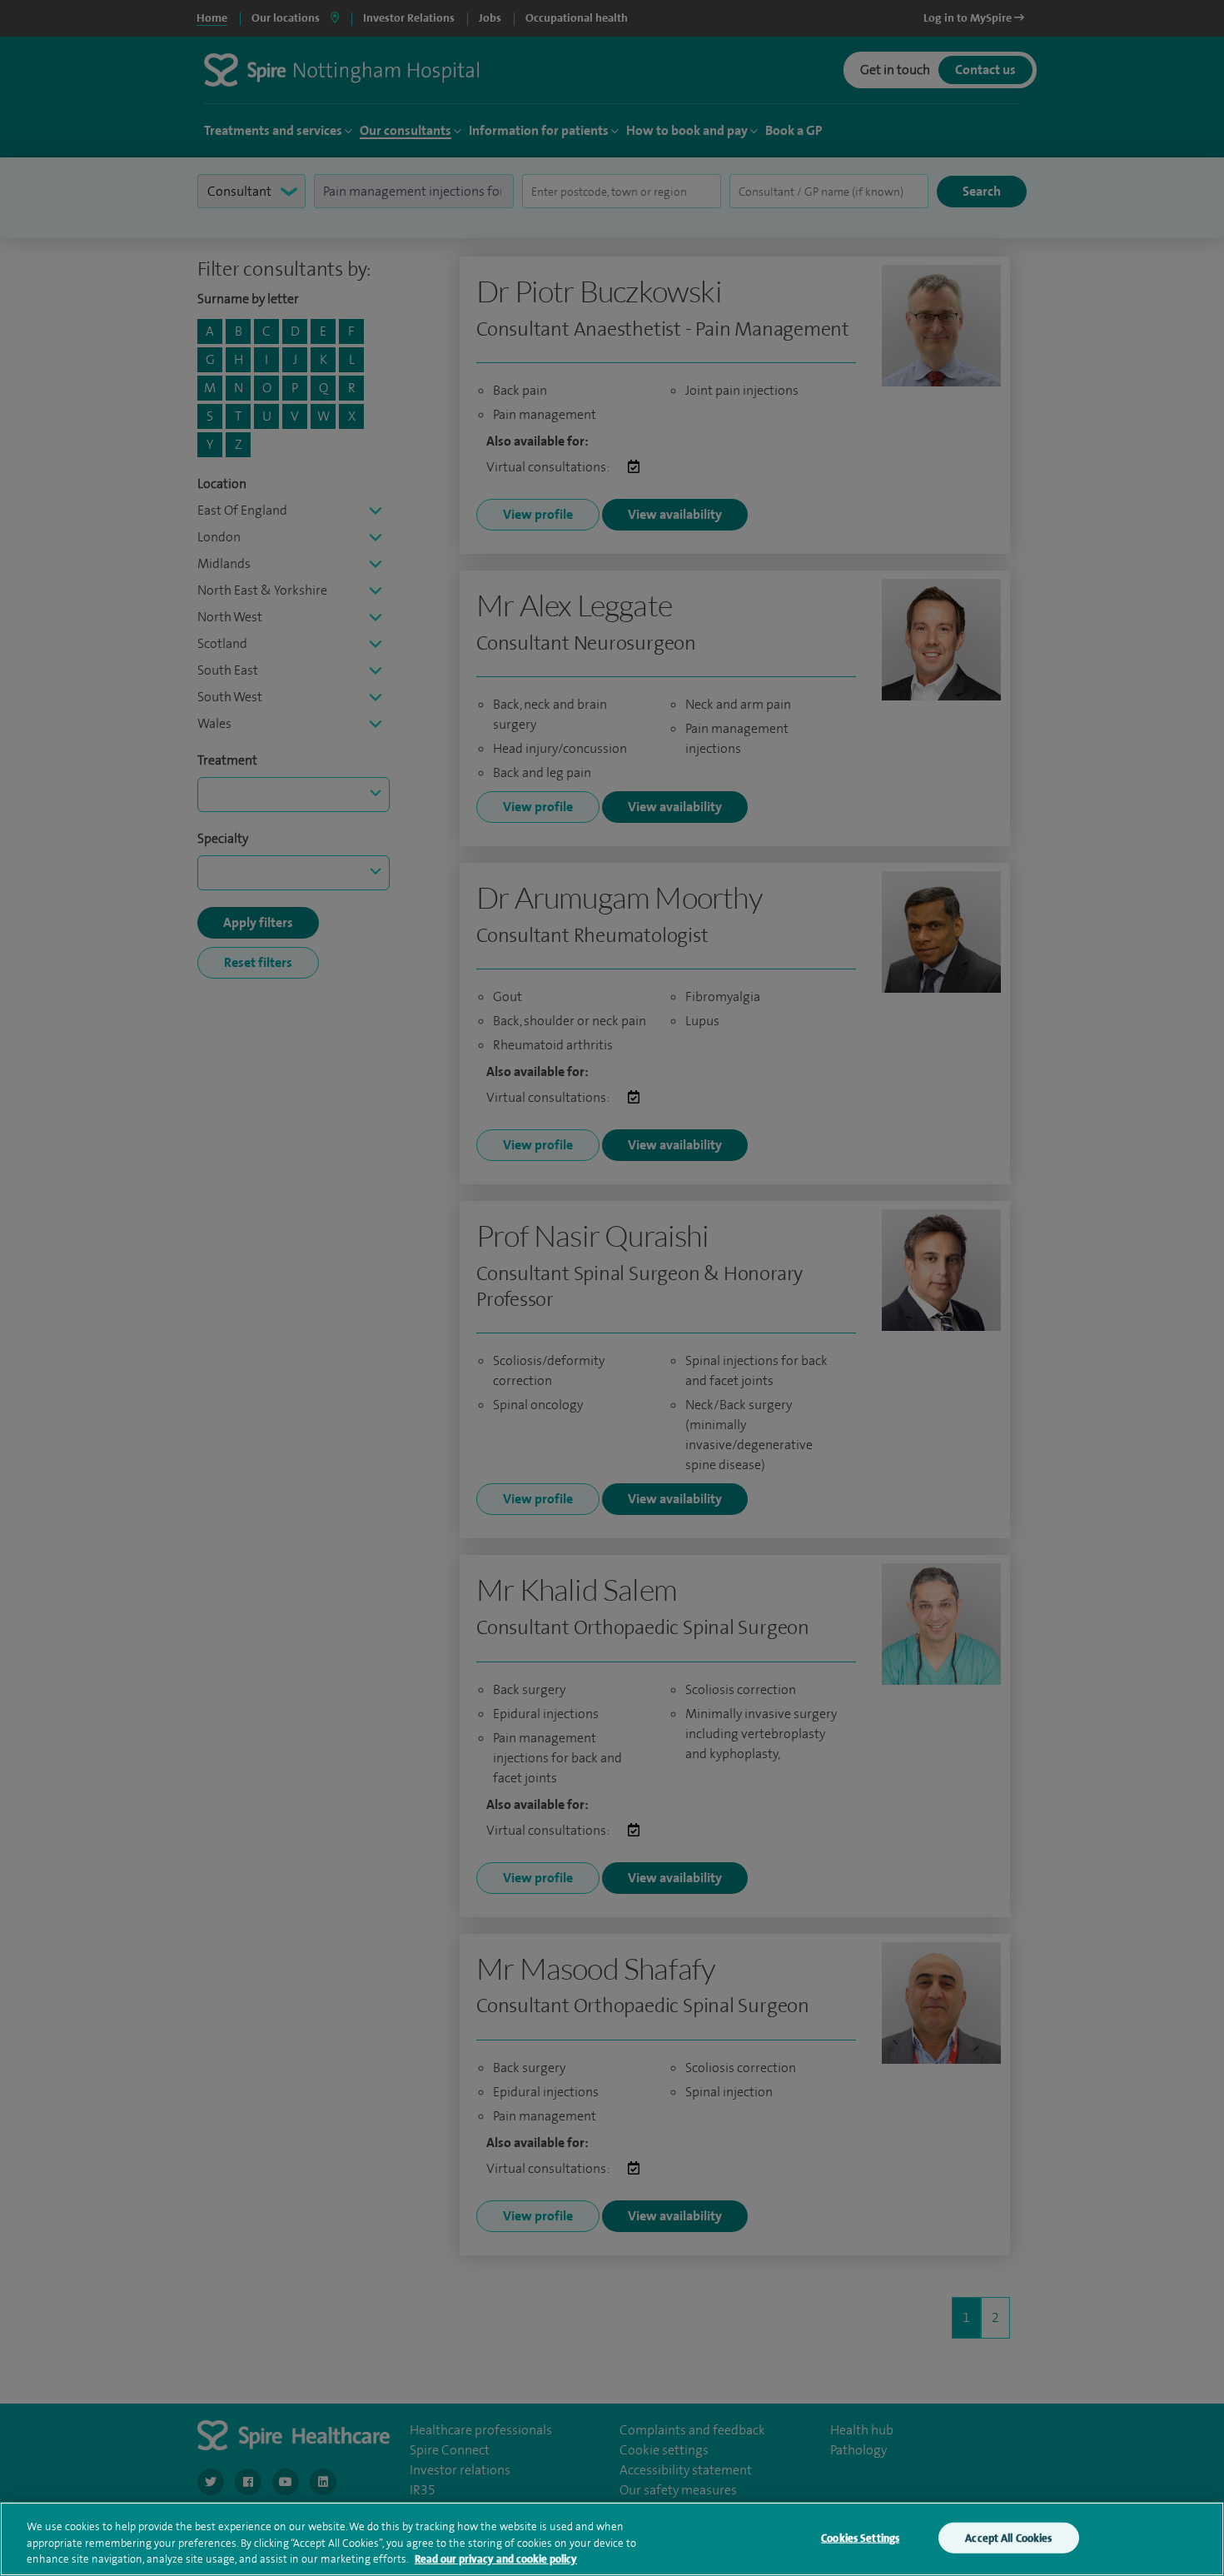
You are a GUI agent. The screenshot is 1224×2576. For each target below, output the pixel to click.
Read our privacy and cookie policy (496, 2559)
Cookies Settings (860, 2537)
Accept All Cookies (1008, 2537)
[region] (612, 2539)
